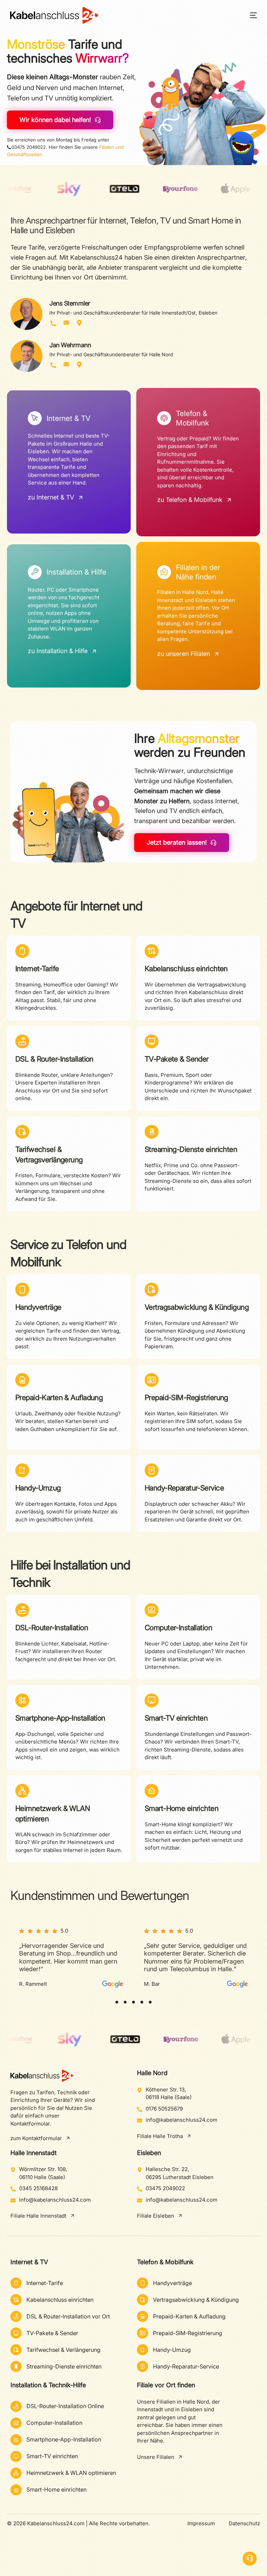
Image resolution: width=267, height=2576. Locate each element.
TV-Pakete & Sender (177, 1059)
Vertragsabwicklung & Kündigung (197, 1307)
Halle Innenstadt (34, 2153)
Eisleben (149, 2153)
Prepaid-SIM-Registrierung (186, 1397)
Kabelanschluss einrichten (186, 969)
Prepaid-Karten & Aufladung (59, 1397)
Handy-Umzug (38, 1488)
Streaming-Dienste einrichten (191, 1149)
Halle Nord (152, 2073)
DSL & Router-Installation (54, 1059)
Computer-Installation (178, 1628)
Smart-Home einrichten (181, 1808)
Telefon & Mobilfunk (165, 2262)
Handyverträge (38, 1307)
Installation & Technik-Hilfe (48, 2385)
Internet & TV (29, 2262)
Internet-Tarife (37, 969)
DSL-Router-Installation (52, 1628)
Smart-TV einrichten (176, 1718)
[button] (117, 2002)
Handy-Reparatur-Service (184, 1488)
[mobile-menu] (249, 15)
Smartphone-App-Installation (60, 1718)
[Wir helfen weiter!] (250, 2559)
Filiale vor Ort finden (166, 2385)
